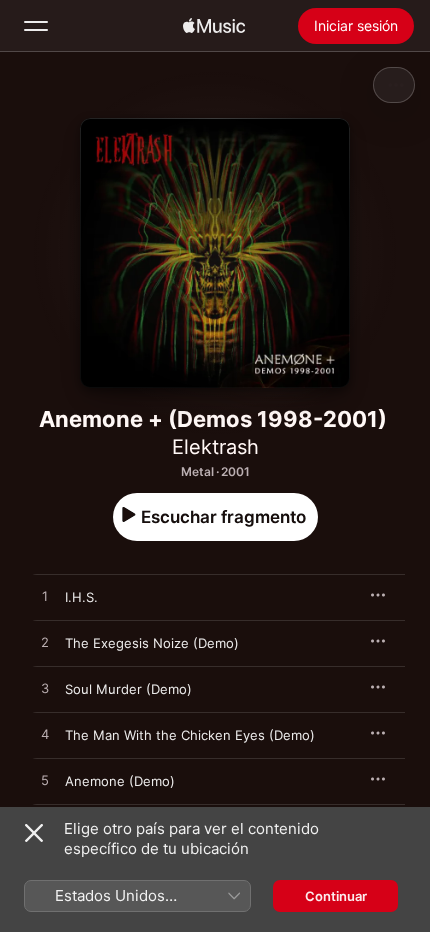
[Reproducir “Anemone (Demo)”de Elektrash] (45, 781)
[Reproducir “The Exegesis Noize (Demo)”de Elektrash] (45, 643)
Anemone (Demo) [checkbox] (120, 781)
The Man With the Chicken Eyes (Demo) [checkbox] (190, 735)
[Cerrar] (34, 833)
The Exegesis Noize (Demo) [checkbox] (152, 643)
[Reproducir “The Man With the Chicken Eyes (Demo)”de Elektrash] (45, 735)
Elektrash (215, 447)
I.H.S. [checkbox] (81, 597)
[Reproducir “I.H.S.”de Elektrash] (45, 597)
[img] (214, 26)
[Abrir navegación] (36, 26)
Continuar (336, 896)
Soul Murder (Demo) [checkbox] (128, 689)
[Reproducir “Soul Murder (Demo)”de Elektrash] (45, 689)
